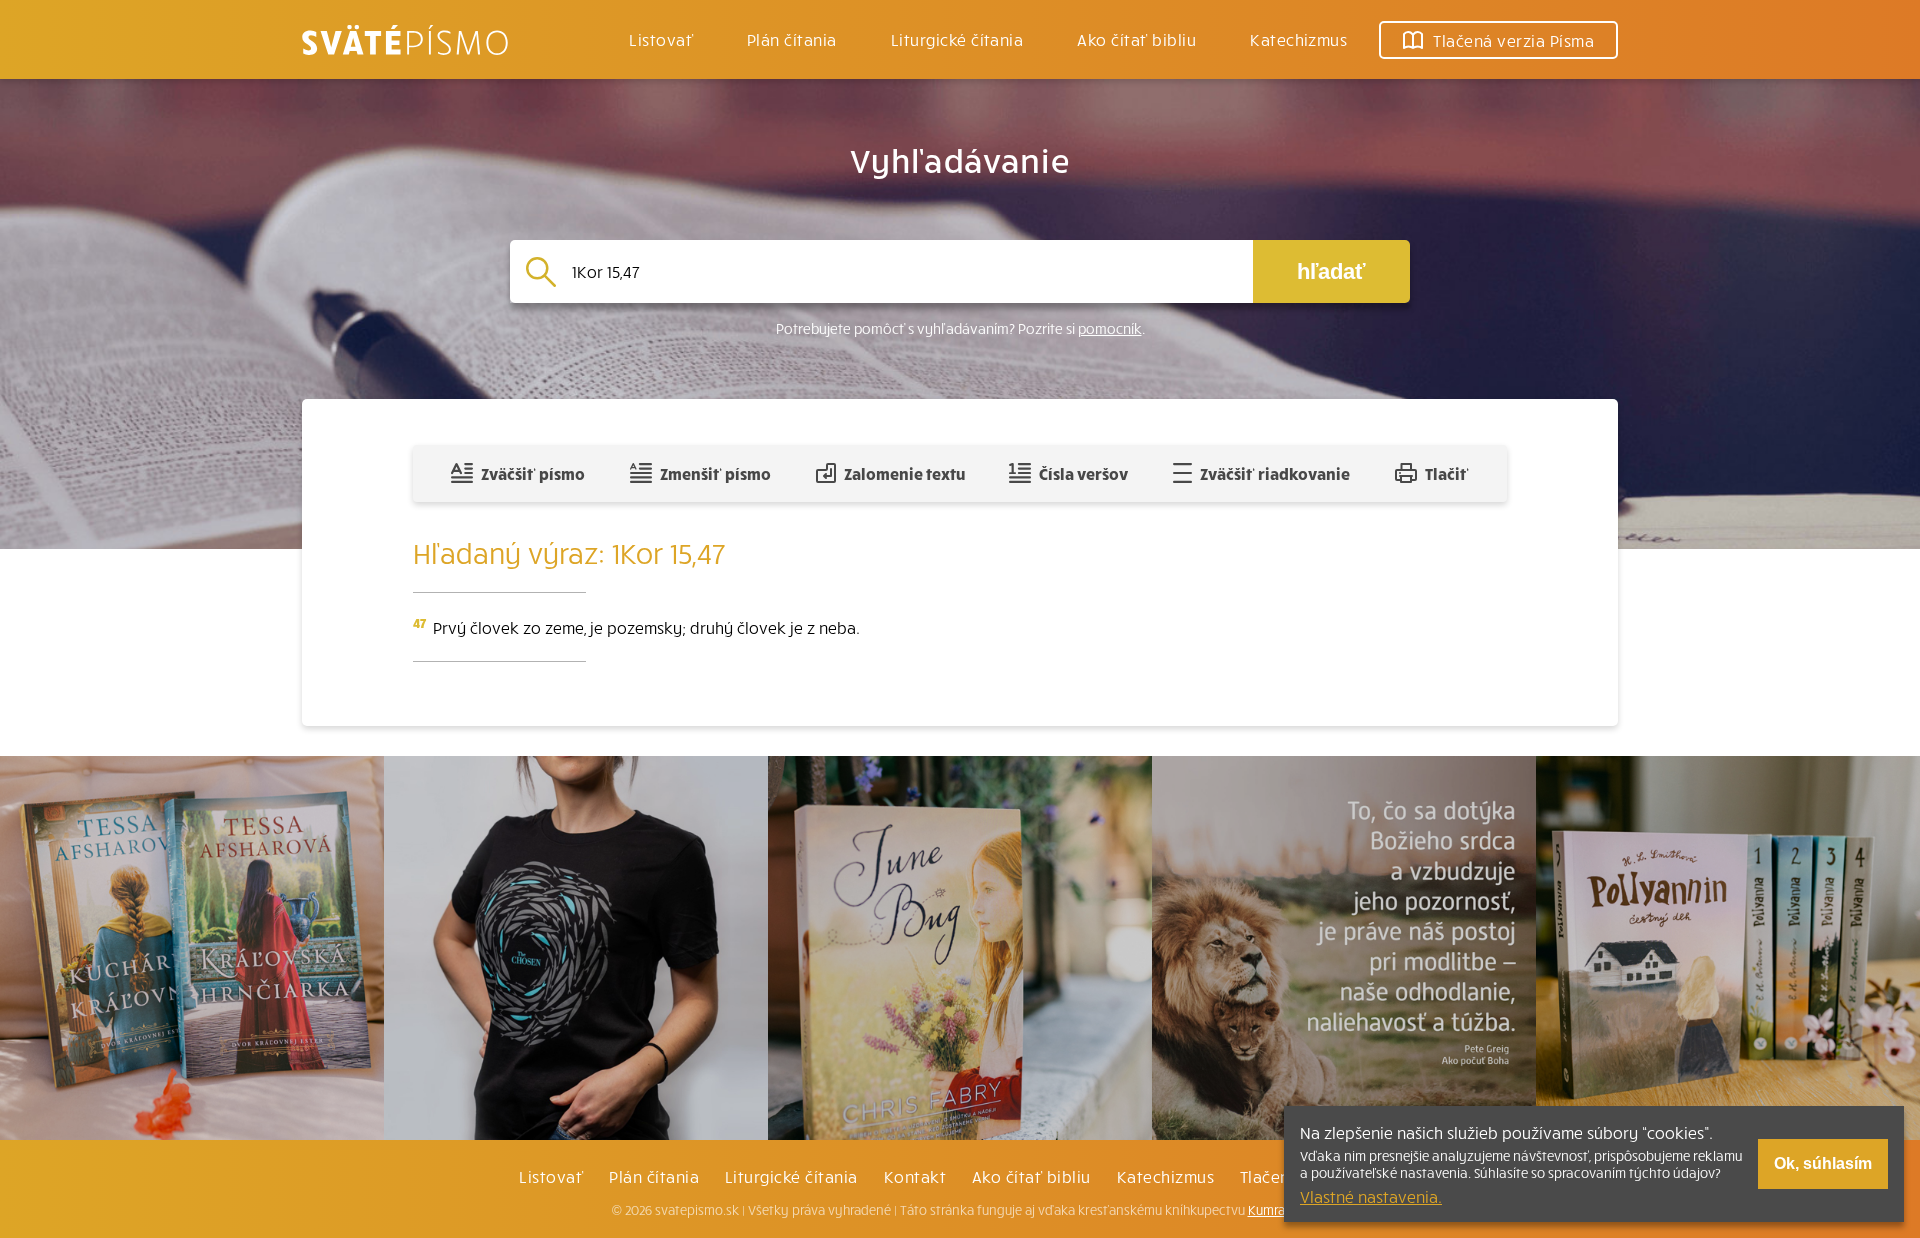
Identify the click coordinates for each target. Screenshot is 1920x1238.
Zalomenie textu (904, 473)
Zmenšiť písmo (715, 473)
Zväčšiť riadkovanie (1275, 473)
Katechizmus (1298, 39)
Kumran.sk (1278, 1210)
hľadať (1331, 271)
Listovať (661, 39)
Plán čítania (654, 1176)
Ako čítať (1136, 39)
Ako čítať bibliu (1031, 1176)
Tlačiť (1447, 473)
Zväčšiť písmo (533, 473)
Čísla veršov (1083, 473)
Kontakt (915, 1176)
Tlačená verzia (1513, 40)
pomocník (1110, 328)
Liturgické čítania (957, 39)
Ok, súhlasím (1823, 1163)
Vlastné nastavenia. (1371, 1196)
